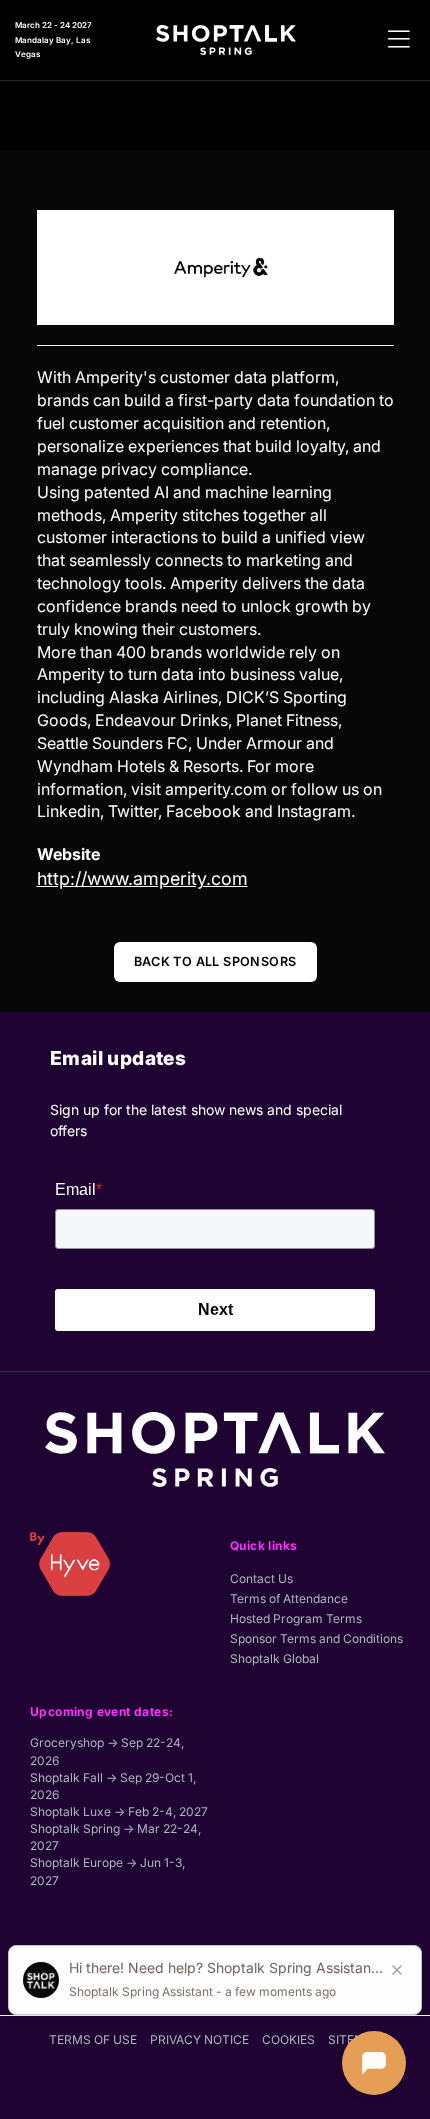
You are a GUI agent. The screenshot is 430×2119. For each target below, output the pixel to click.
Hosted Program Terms (296, 1618)
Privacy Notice (199, 2039)
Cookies (288, 2039)
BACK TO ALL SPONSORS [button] (215, 961)
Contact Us (261, 1578)
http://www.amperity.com (142, 878)
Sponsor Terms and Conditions (316, 1638)
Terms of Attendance (289, 1598)
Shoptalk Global (274, 1658)
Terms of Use (93, 2039)
